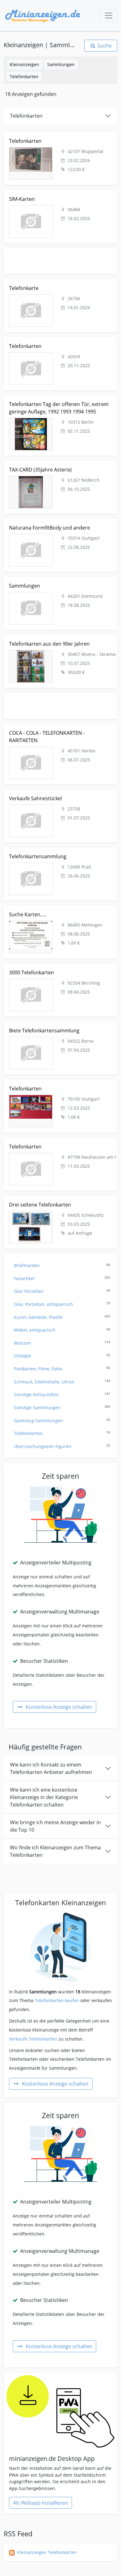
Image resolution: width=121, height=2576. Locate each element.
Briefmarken (62, 1265)
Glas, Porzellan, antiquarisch (62, 1304)
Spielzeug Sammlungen (62, 1421)
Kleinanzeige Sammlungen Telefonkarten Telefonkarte (60, 283)
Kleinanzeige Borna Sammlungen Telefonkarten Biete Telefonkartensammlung (60, 1029)
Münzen (62, 1343)
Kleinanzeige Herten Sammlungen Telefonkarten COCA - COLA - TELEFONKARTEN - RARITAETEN (55, 731)
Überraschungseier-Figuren (62, 1446)
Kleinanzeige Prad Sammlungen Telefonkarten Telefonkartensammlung (52, 854)
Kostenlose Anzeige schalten (59, 1707)
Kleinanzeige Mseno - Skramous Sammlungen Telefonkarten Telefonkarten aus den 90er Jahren (55, 642)
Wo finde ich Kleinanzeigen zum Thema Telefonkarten (55, 1851)
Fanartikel (62, 1278)
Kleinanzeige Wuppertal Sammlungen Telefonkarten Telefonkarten (58, 139)
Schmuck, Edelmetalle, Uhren (62, 1382)
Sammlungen (61, 64)
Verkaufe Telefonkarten (33, 2039)
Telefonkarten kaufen (57, 2000)
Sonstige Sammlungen (62, 1408)
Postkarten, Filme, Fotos (62, 1369)
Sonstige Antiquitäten (62, 1394)
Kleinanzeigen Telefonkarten (47, 2552)
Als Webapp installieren (40, 2503)
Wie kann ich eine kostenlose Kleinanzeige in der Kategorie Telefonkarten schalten (44, 1797)
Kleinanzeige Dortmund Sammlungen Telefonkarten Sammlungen (58, 584)
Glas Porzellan (62, 1291)
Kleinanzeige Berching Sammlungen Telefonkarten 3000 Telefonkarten (57, 970)
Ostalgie (62, 1356)
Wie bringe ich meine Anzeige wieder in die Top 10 (55, 1826)
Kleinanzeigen (24, 64)
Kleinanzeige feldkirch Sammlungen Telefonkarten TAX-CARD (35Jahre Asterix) (57, 468)
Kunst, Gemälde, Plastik (62, 1317)
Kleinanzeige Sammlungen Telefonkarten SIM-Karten (59, 194)
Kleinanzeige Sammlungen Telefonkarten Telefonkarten (47, 344)
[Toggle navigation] (109, 16)
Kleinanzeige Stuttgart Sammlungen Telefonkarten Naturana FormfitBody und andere (57, 526)
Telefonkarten (24, 77)
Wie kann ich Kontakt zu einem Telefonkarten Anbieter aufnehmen (51, 1768)
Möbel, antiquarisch (62, 1330)
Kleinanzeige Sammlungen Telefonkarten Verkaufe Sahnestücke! (57, 796)
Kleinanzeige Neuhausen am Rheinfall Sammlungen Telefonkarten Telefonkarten (58, 1145)
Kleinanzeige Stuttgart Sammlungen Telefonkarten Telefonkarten (57, 1087)
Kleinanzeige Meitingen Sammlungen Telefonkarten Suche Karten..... (58, 912)
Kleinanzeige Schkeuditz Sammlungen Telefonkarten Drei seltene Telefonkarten (59, 1203)
